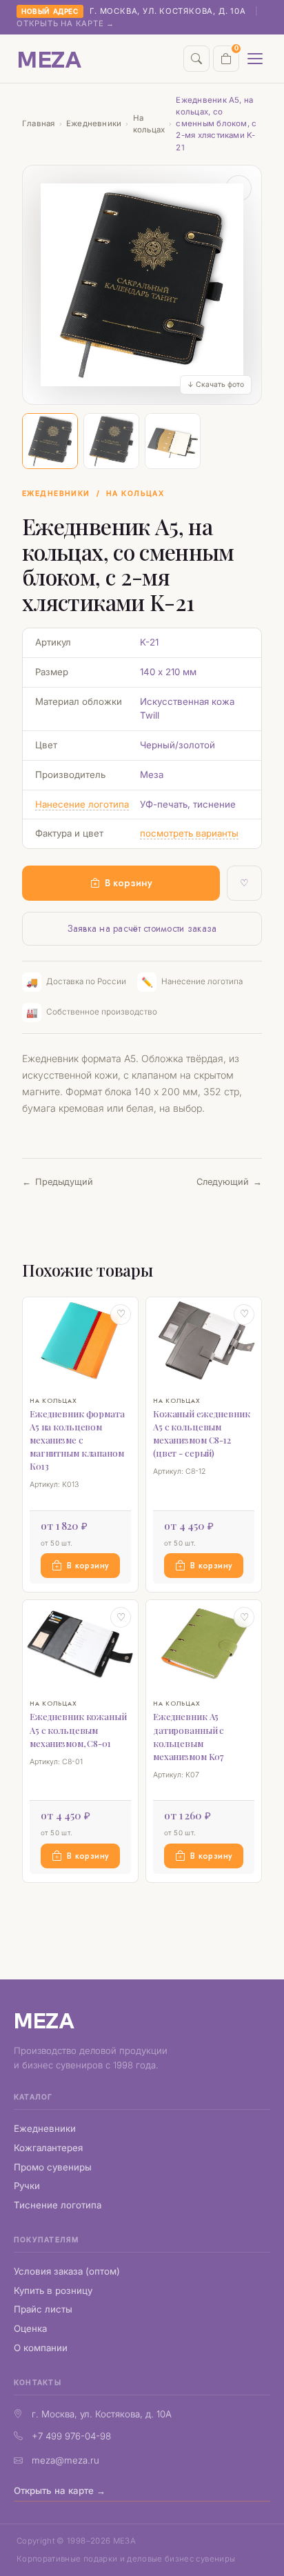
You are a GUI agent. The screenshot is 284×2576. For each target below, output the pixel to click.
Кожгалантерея (48, 2148)
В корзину (129, 883)
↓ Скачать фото (216, 385)
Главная (39, 123)
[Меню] (255, 59)
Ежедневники (94, 123)
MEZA (44, 2020)
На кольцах (149, 124)
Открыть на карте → (65, 23)
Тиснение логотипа (58, 2205)
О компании (41, 2348)
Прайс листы (43, 2309)
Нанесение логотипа (82, 804)
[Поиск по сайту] (196, 59)
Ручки (27, 2186)
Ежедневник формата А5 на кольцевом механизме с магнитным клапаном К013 (77, 1440)
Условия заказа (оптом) (67, 2271)
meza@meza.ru (65, 2460)
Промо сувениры (53, 2167)
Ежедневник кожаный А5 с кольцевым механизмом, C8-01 (78, 1729)
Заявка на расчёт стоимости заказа (142, 928)
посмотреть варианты (189, 833)
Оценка (30, 2328)
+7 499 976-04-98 (71, 2436)
